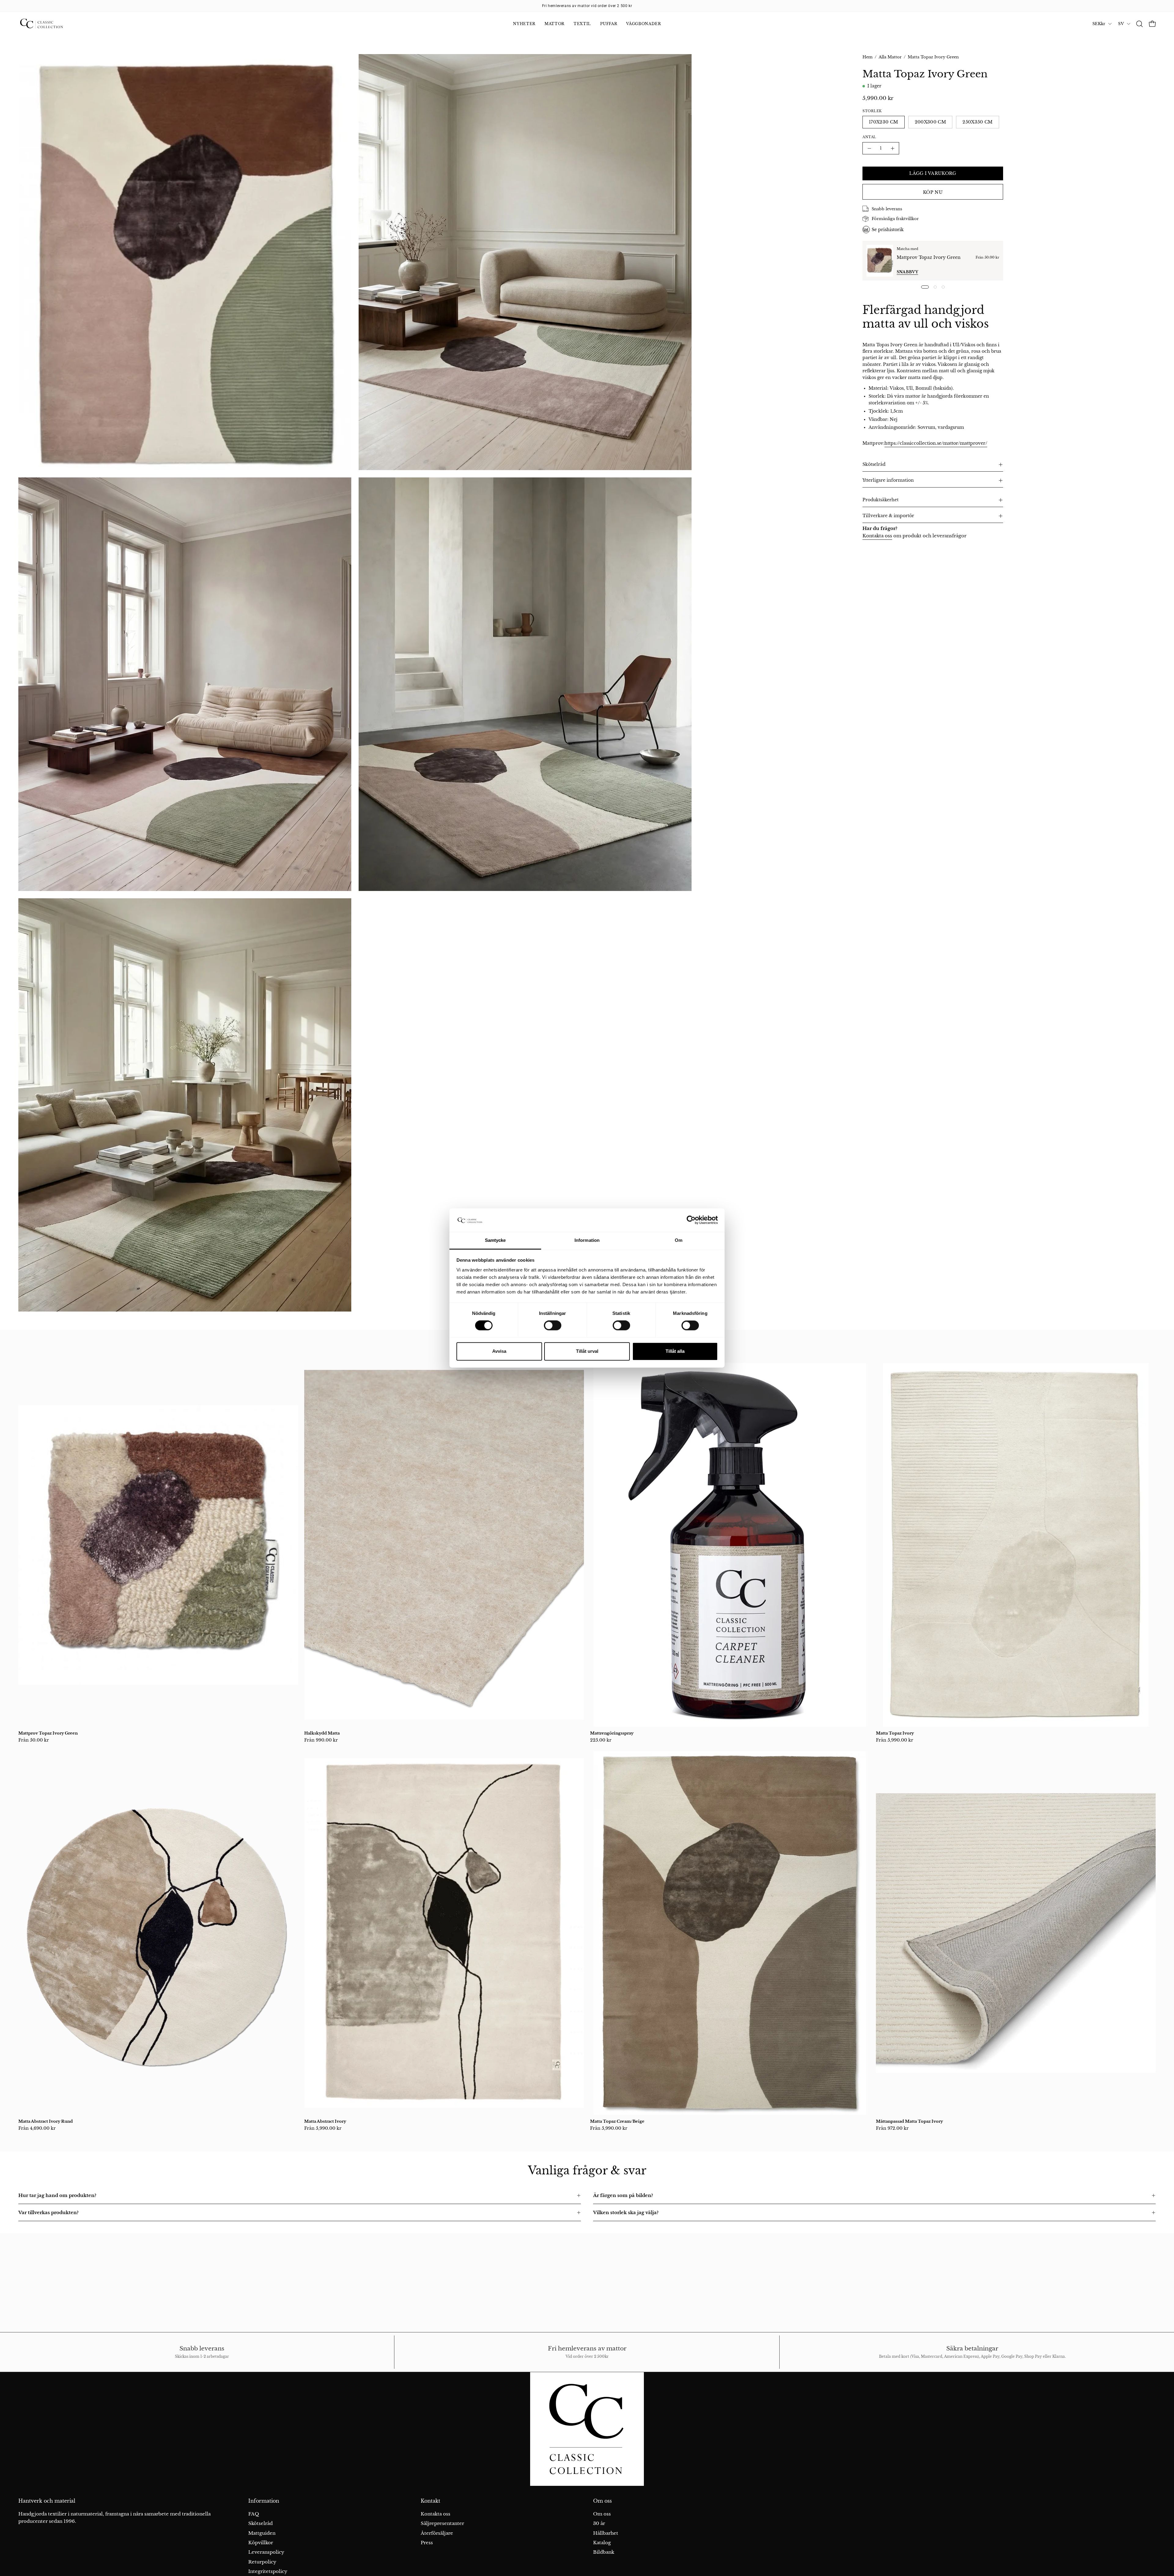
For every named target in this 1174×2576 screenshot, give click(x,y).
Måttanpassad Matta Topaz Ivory (909, 2121)
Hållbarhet (606, 2533)
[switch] (553, 1326)
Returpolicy (262, 2562)
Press (427, 2543)
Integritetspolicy (268, 2571)
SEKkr (1099, 24)
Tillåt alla (675, 1351)
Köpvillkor (261, 2543)
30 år (599, 2523)
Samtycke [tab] (495, 1240)
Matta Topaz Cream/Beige (617, 2121)
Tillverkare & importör (888, 516)
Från (34, 1740)
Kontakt (430, 2501)
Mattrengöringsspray (612, 1733)
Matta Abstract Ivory (325, 2121)
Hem (868, 57)
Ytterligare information (888, 480)
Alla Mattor (890, 57)
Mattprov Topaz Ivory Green (929, 257)
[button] (1139, 24)
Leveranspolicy (266, 2552)
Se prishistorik (888, 230)
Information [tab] (587, 1240)
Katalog (602, 2543)
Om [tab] (679, 1240)
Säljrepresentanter (442, 2523)
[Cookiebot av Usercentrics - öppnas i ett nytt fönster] (691, 1220)
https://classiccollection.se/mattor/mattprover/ (936, 443)
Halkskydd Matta (322, 1733)
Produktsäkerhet (880, 500)
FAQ (254, 2514)
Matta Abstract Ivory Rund (46, 2121)
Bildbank (604, 2552)
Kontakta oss (877, 536)
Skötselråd (874, 464)
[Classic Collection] (49, 24)
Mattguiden (262, 2533)
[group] (587, 6)
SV (1121, 24)
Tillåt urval (587, 1351)
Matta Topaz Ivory (895, 1733)
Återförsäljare (437, 2533)
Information (264, 2501)
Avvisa (499, 1351)
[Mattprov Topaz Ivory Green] (880, 261)
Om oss (602, 2501)
